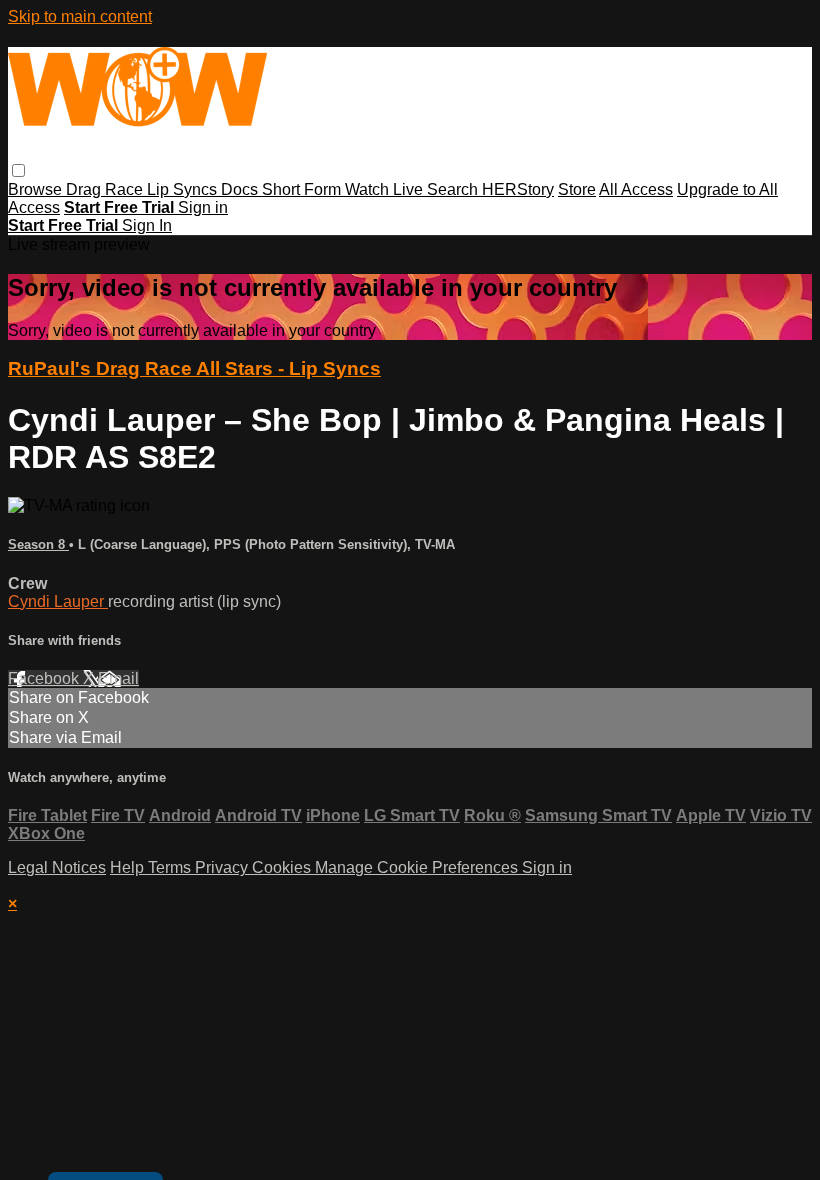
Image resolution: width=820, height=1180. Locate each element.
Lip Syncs (184, 189)
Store (577, 189)
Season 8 (38, 544)
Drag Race (106, 189)
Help (129, 867)
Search (454, 189)
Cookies (283, 867)
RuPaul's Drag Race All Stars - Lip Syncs (194, 368)
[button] (18, 170)
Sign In (147, 225)
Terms (171, 867)
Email (118, 678)
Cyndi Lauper (58, 601)
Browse (37, 189)
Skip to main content (80, 16)
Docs (241, 189)
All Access (636, 189)
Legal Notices (57, 867)
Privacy (223, 867)
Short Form (303, 189)
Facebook (45, 678)
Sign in (203, 207)
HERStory (518, 189)
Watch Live (386, 189)
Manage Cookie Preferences (418, 867)
